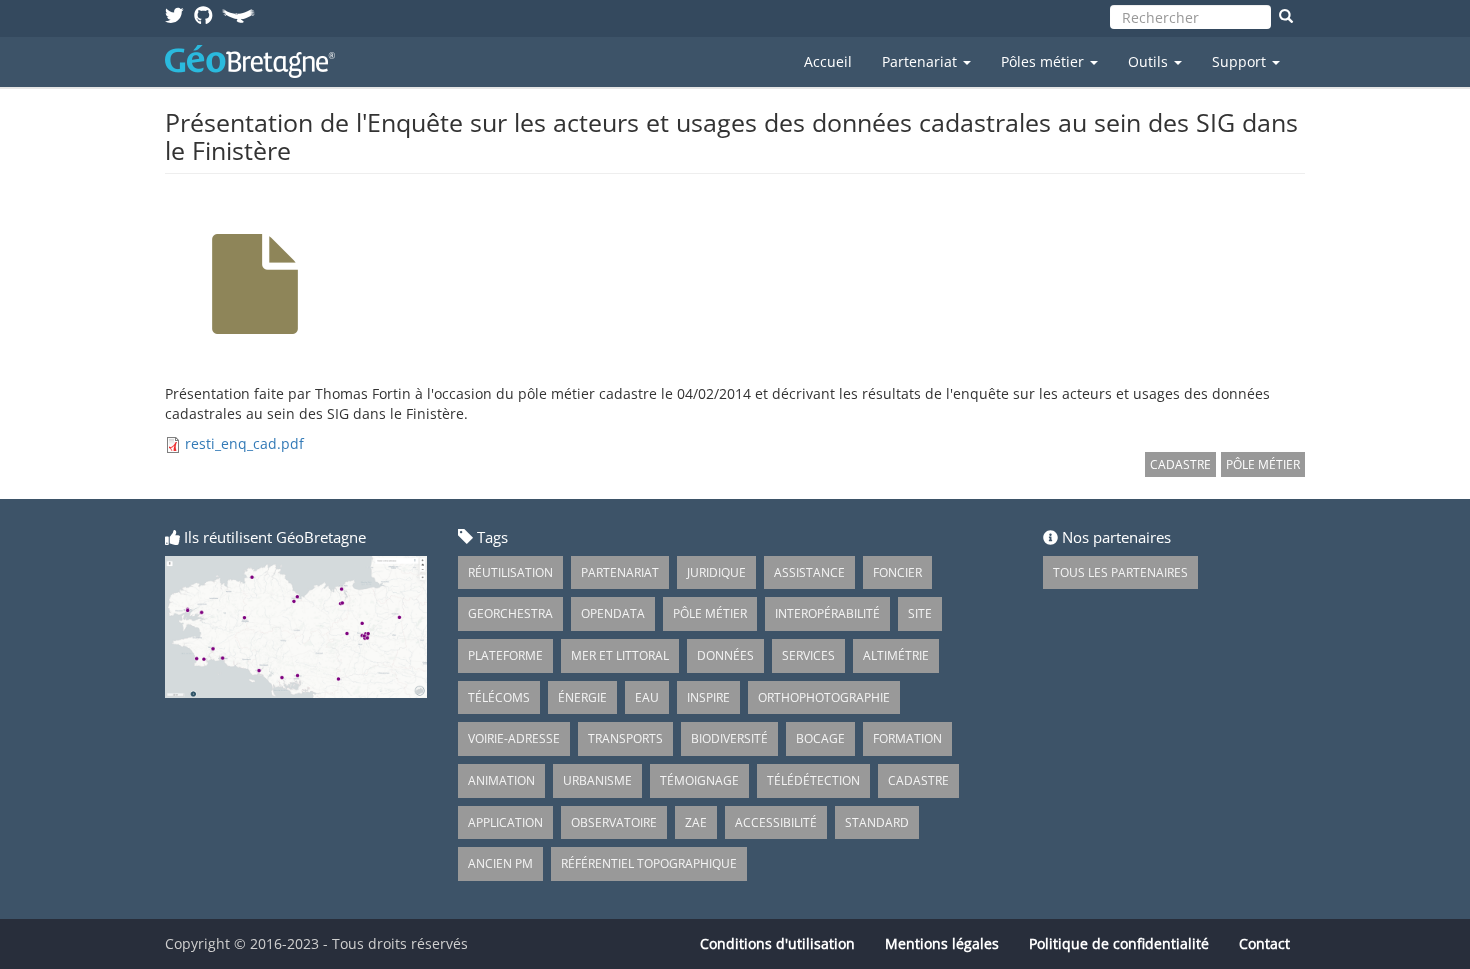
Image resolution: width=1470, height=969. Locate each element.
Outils (1150, 61)
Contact (1264, 943)
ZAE (696, 822)
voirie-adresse (514, 738)
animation (501, 780)
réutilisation (510, 572)
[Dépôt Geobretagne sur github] (203, 14)
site (920, 613)
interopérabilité (827, 613)
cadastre (1180, 464)
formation (907, 738)
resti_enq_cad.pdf (244, 443)
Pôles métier (1044, 61)
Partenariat (921, 61)
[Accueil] (257, 61)
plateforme (505, 655)
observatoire (614, 822)
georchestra (510, 613)
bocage (820, 738)
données (725, 655)
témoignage (699, 780)
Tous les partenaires (1120, 572)
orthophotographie (824, 697)
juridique (716, 572)
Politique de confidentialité (1119, 943)
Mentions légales (942, 943)
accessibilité (776, 822)
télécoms (499, 697)
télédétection (813, 780)
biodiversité (729, 738)
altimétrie (896, 655)
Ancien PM (500, 863)
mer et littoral (620, 655)
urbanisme (597, 780)
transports (625, 738)
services (808, 655)
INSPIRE (708, 697)
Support (1241, 61)
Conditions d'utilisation (777, 943)
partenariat (620, 572)
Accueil (828, 61)
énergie (582, 697)
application (505, 822)
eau (647, 697)
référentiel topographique (649, 863)
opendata (613, 613)
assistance (809, 572)
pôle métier (1263, 464)
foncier (897, 572)
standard (877, 822)
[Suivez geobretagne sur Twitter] (174, 14)
